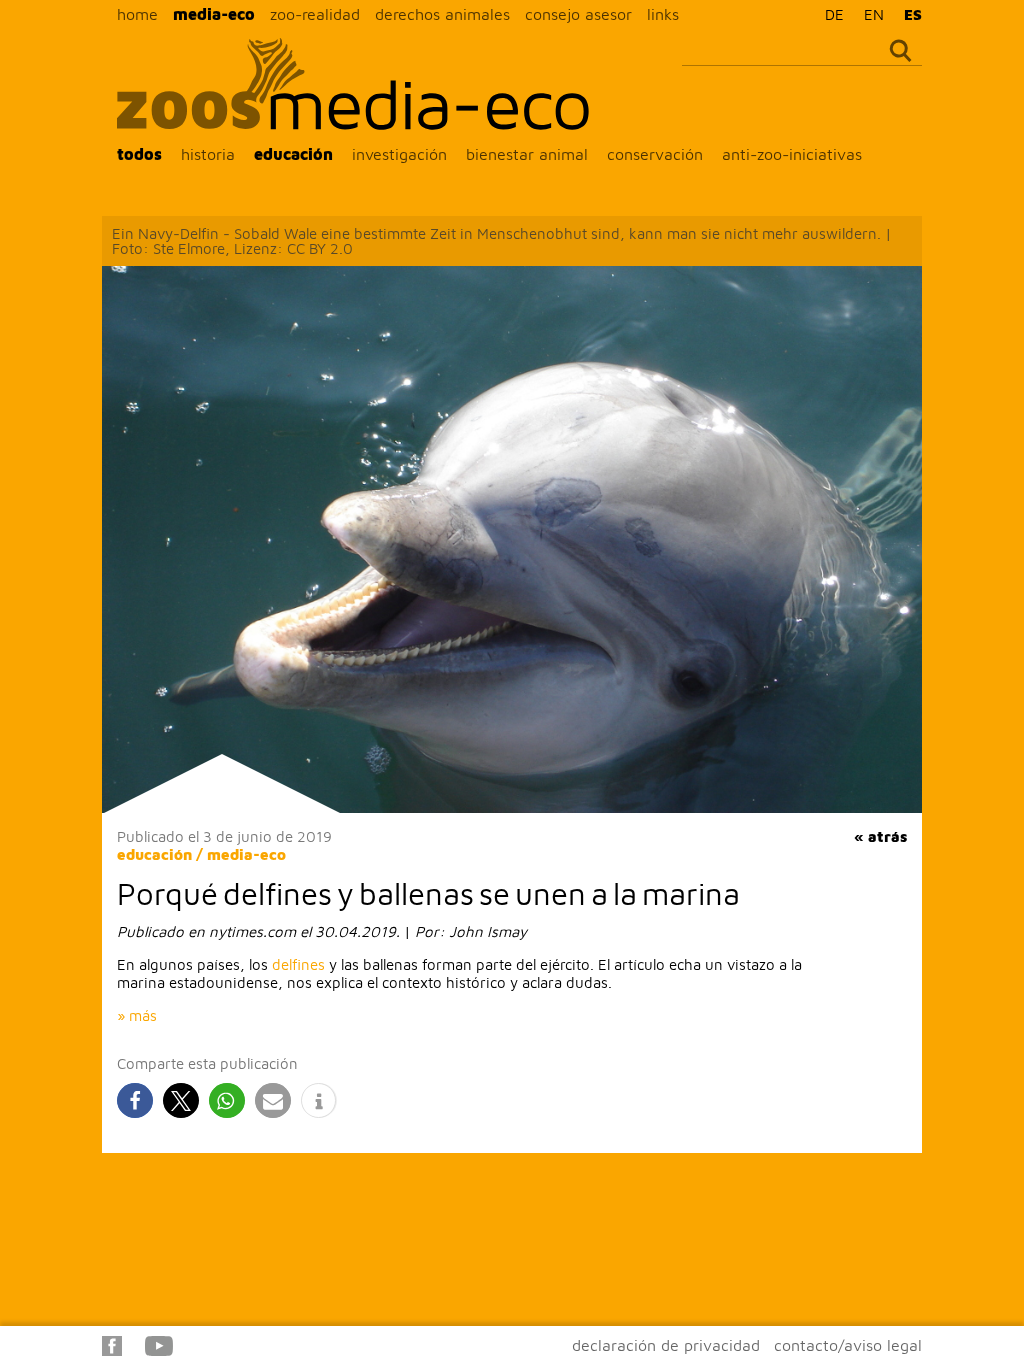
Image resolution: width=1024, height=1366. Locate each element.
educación (293, 154)
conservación (655, 154)
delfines (298, 964)
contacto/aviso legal (848, 1345)
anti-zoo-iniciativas (792, 154)
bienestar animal (527, 154)
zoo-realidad (315, 14)
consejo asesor (578, 14)
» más (137, 1015)
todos (139, 154)
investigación (399, 154)
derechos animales (442, 14)
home (137, 14)
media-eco (214, 14)
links (663, 14)
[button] (135, 1100)
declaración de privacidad (666, 1345)
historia (208, 154)
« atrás (880, 836)
